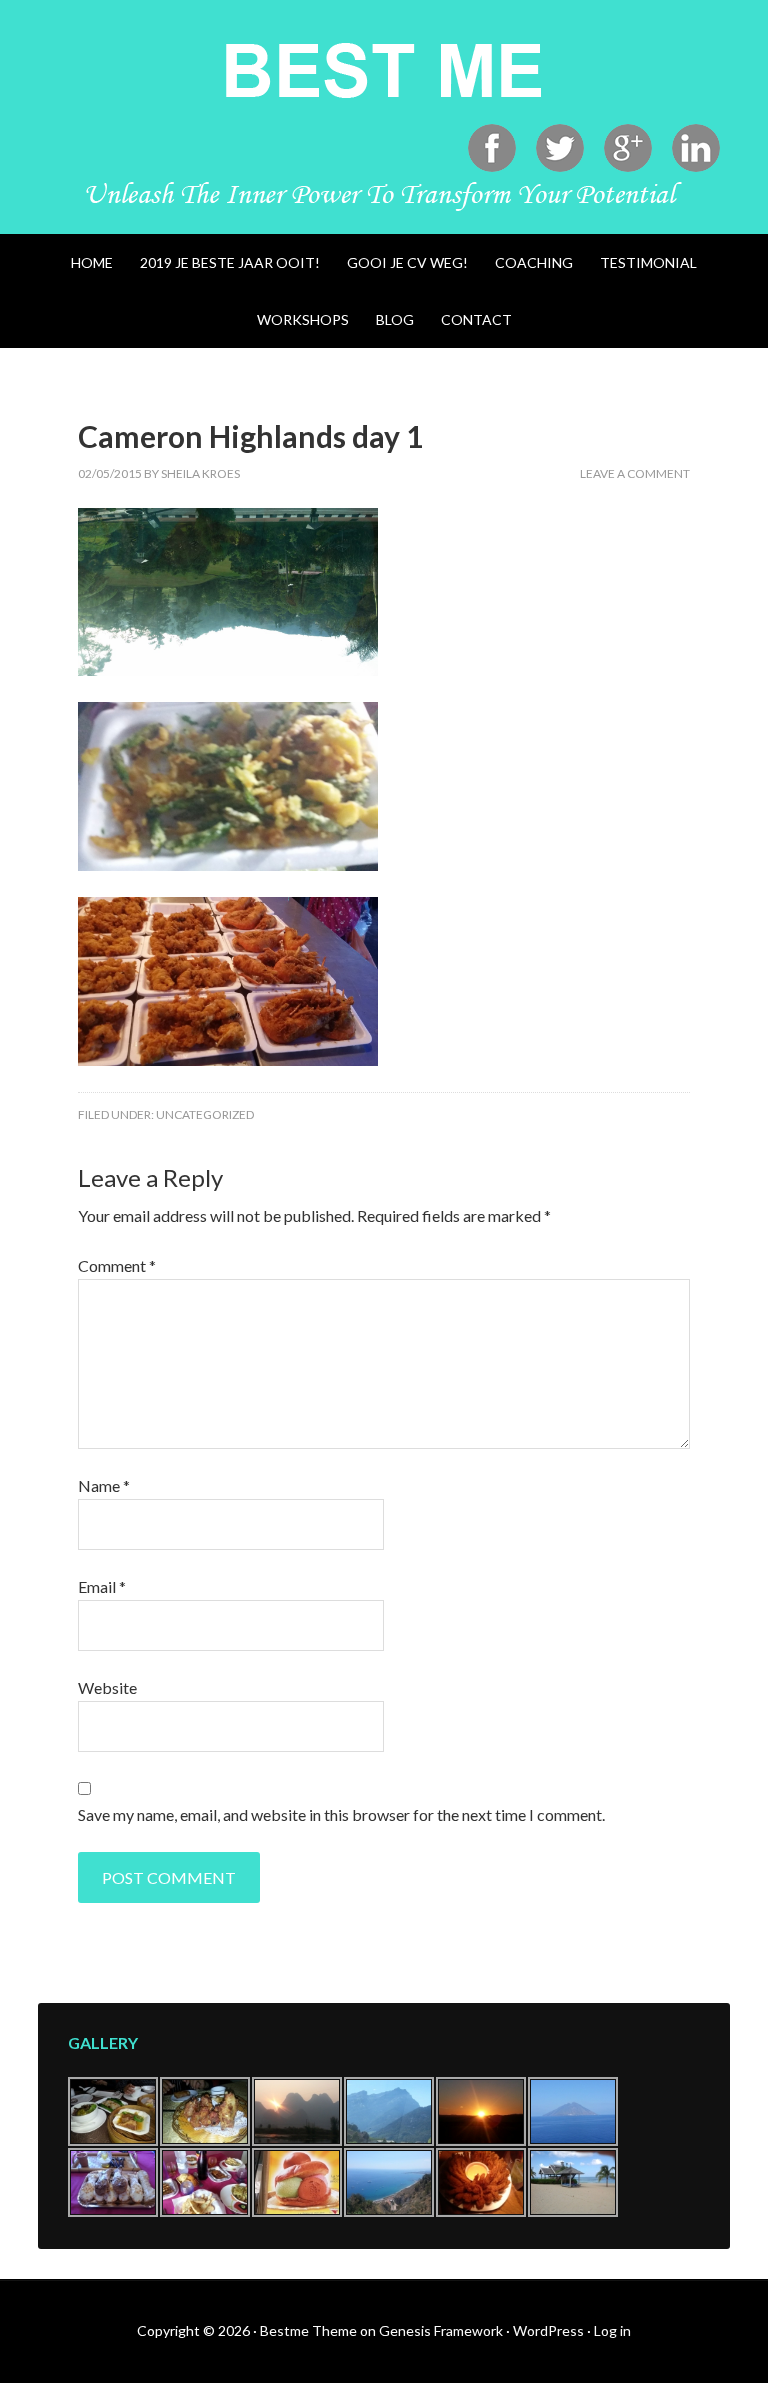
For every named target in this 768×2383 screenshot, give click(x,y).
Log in (612, 2330)
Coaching (534, 262)
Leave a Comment (635, 473)
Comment (117, 1265)
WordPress (548, 2330)
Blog (395, 319)
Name (104, 1485)
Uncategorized (205, 1114)
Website (107, 1687)
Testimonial (648, 262)
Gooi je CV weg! (407, 262)
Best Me (383, 70)
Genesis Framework (441, 2330)
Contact (476, 319)
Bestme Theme (308, 2330)
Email (102, 1586)
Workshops (303, 319)
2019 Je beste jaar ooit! (230, 262)
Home (92, 262)
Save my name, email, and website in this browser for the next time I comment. (341, 1814)
